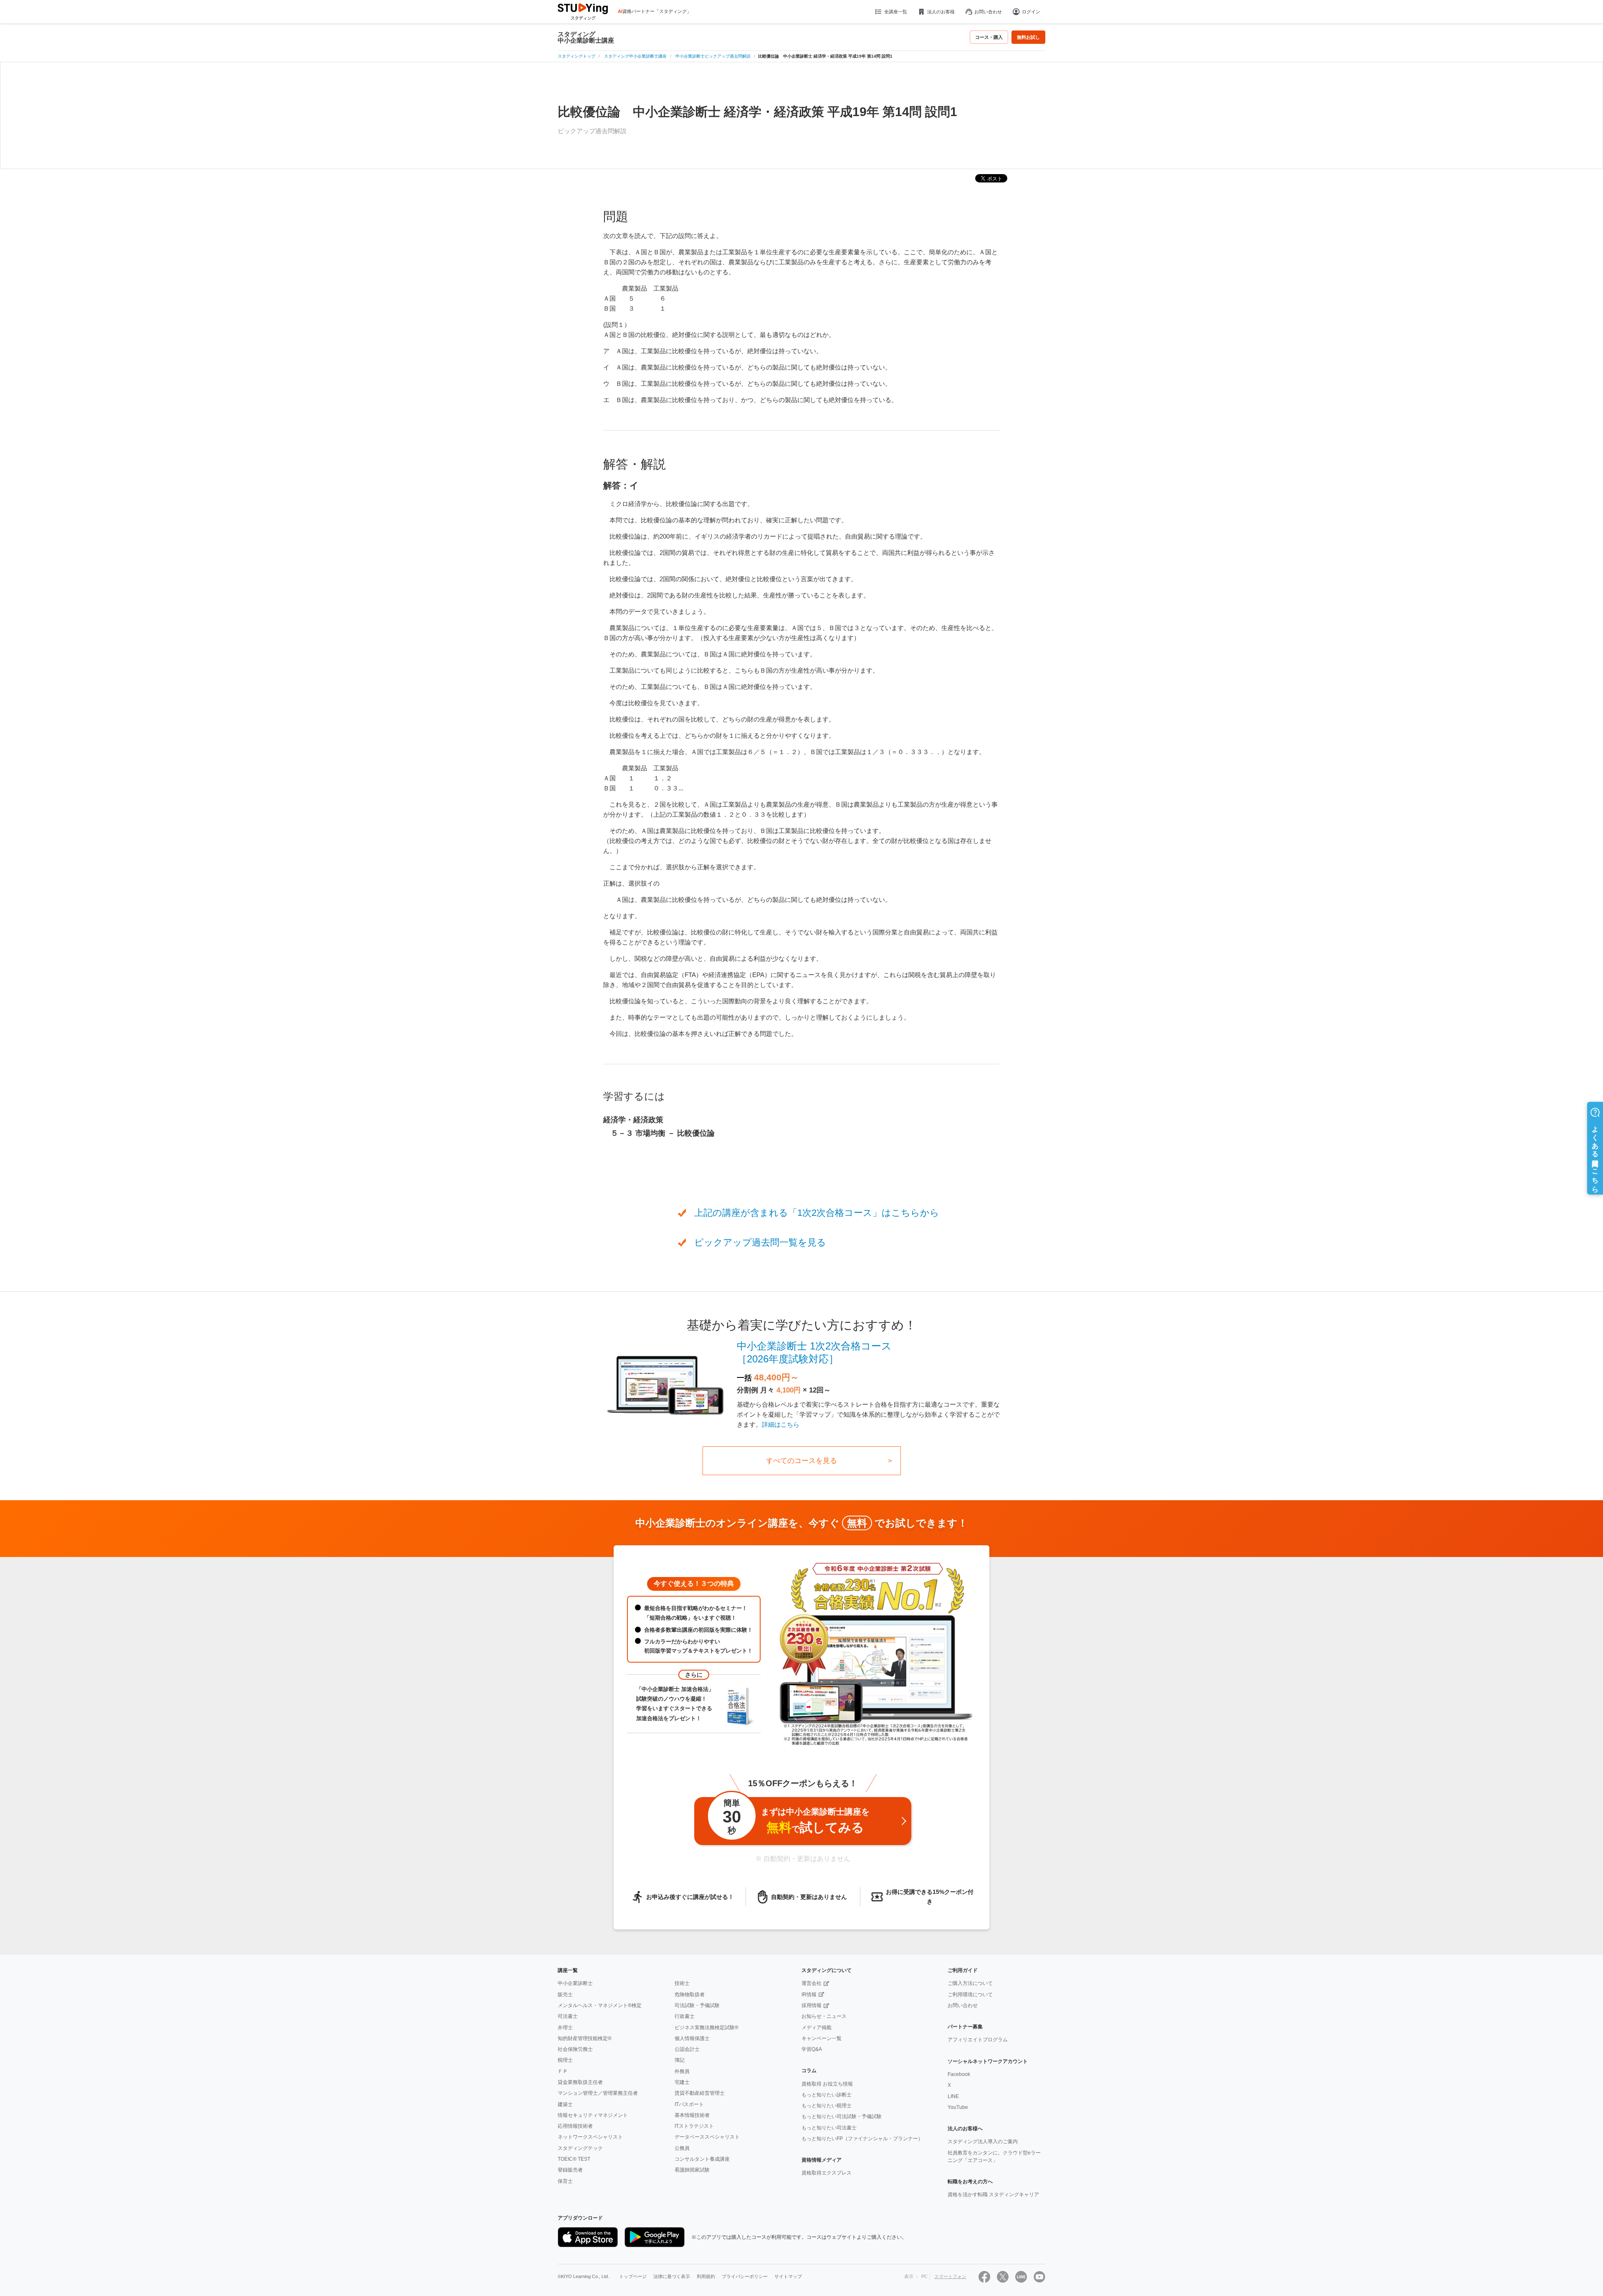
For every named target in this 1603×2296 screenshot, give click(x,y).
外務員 (682, 2071)
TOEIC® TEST (574, 2159)
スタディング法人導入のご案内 (983, 2142)
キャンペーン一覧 (822, 2038)
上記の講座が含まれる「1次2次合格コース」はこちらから (817, 1213)
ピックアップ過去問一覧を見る (760, 1242)
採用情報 (812, 2005)
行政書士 (685, 2016)
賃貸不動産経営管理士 (700, 2093)
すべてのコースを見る (801, 1461)
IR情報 (809, 1995)
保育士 (565, 2181)
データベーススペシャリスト (707, 2137)
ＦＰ (563, 2071)
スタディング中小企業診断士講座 (586, 37)
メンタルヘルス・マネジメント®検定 (600, 2005)
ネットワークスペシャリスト (590, 2137)
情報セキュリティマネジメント (593, 2115)
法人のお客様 (941, 12)
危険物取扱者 (690, 1995)
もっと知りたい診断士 (827, 2095)
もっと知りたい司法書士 (829, 2128)
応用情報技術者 (575, 2126)
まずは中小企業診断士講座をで (796, 1817)
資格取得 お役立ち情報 (827, 2084)
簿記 (680, 2060)
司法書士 (568, 2016)
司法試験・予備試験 (697, 2005)
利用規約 (706, 2276)
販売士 (565, 1995)
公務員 (682, 2148)
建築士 (565, 2104)
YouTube (958, 2107)
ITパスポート (689, 2104)
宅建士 (682, 2082)
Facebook (959, 2074)
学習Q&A (812, 2049)
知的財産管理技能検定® (585, 2038)
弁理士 (565, 2028)
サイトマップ (788, 2276)
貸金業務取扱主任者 (580, 2082)
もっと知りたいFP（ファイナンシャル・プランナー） (862, 2139)
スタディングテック (580, 2148)
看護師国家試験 (692, 2170)
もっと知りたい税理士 (827, 2106)
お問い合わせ (988, 12)
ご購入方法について (970, 1983)
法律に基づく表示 (672, 2276)
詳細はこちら (781, 1424)
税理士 (565, 2060)
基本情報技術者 (692, 2115)
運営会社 (812, 1983)
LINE (953, 2096)
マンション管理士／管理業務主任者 (598, 2093)
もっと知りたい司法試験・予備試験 (842, 2116)
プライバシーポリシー (745, 2276)
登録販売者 (570, 2170)
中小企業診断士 (575, 1983)
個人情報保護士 (692, 2038)
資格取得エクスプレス (827, 2173)
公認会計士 (687, 2049)
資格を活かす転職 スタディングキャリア (993, 2195)
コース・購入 (989, 37)
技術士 (682, 1983)
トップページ (633, 2276)
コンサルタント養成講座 (702, 2159)
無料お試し (1028, 37)
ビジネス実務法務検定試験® (707, 2028)
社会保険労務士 (575, 2049)
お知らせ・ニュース (824, 2016)
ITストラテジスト (694, 2126)
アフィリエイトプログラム (978, 2040)
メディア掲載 (817, 2028)
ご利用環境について (970, 1995)
